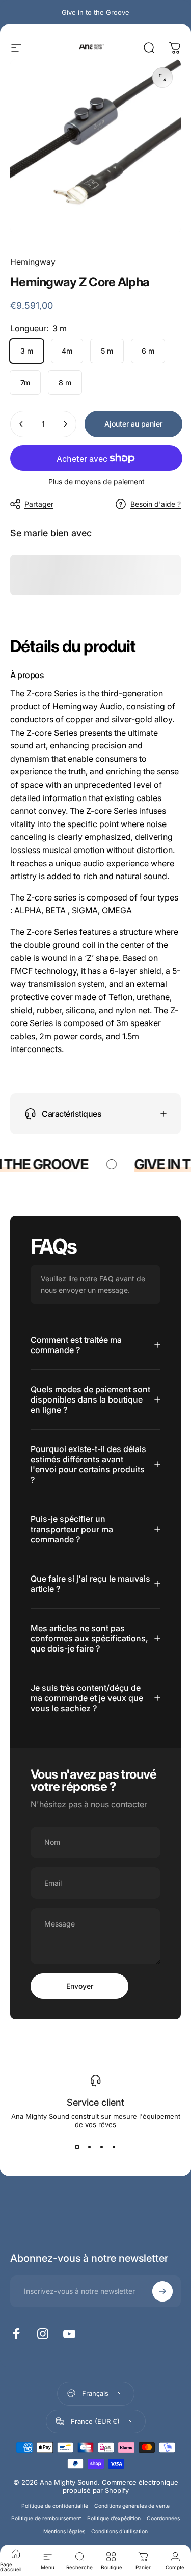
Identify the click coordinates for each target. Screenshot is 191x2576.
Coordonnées (163, 2519)
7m (25, 382)
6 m (148, 351)
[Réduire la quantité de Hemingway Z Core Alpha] (21, 424)
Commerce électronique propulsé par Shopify (120, 2486)
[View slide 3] (102, 2147)
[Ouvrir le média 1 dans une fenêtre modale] (162, 78)
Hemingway (33, 262)
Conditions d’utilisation (119, 2531)
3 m (27, 351)
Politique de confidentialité (55, 2506)
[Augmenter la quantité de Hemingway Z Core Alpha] (65, 424)
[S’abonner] (162, 2291)
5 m (107, 351)
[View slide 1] (77, 2147)
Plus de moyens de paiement (97, 481)
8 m (65, 382)
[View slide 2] (90, 2147)
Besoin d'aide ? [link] (156, 504)
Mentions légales (64, 2531)
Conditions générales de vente (132, 2506)
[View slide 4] (114, 2147)
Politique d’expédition (114, 2519)
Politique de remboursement (46, 2519)
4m (67, 351)
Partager (39, 504)
